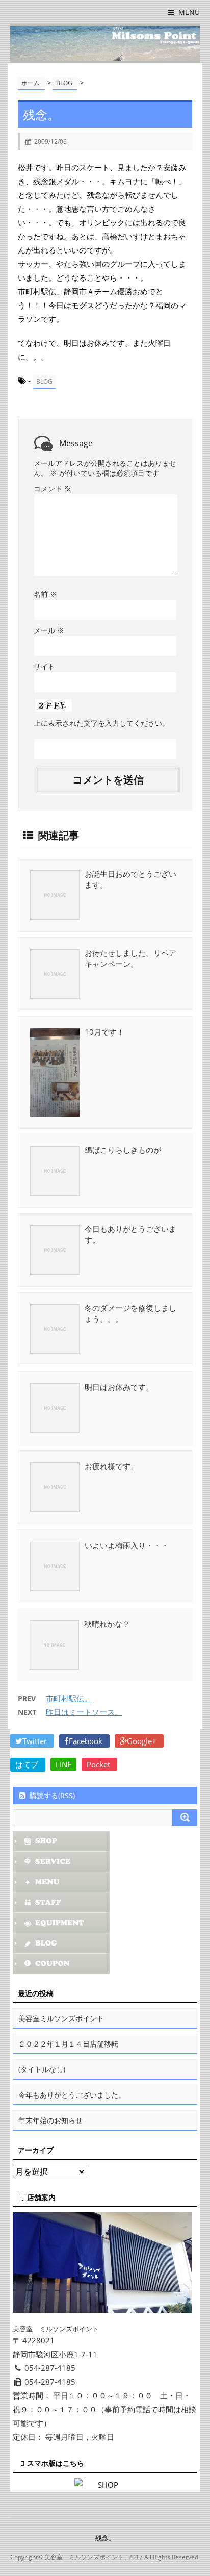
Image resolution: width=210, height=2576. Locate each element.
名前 (45, 594)
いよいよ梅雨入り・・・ (127, 1545)
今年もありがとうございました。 (72, 2095)
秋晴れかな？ (107, 1624)
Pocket (99, 1764)
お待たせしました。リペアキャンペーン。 (130, 958)
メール (49, 630)
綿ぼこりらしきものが (123, 1150)
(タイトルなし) (42, 2069)
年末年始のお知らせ (50, 2120)
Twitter (36, 1741)
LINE (63, 1764)
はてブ (28, 1764)
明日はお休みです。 (119, 1387)
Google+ (143, 1741)
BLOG (44, 381)
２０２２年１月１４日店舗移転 (68, 2044)
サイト (44, 666)
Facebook (87, 1741)
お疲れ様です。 (111, 1466)
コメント (52, 488)
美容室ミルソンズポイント (61, 2018)
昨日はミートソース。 (84, 1712)
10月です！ (104, 1032)
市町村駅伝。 (69, 1698)
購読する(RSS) (52, 1795)
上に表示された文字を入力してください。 (101, 723)
